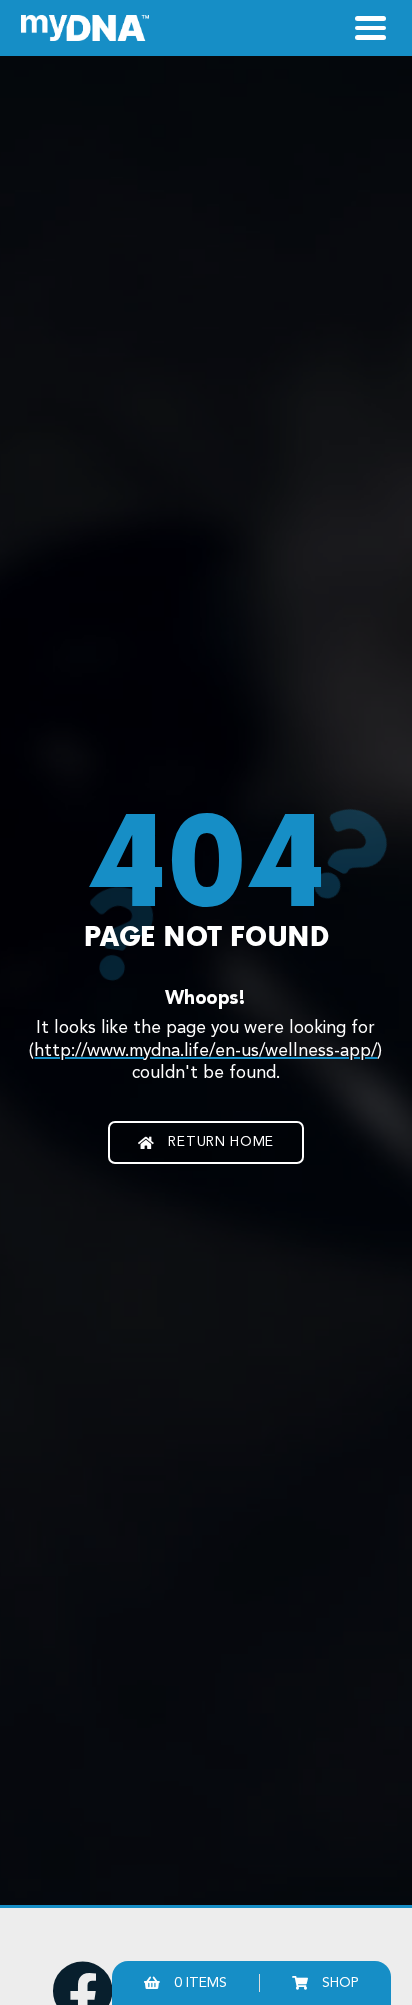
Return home (221, 1142)
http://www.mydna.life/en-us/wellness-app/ (205, 1051)
